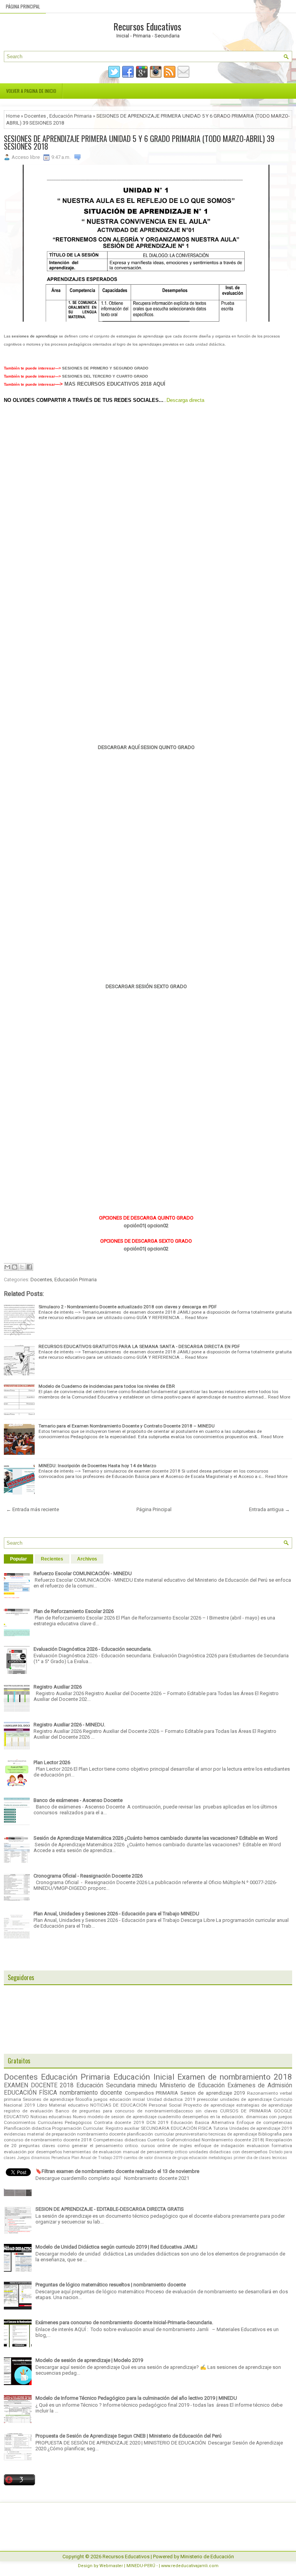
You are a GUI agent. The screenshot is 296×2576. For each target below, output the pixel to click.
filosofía (84, 2099)
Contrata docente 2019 (119, 2122)
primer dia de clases (252, 2158)
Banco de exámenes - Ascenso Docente (78, 1800)
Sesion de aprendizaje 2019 (213, 2093)
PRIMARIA (167, 2093)
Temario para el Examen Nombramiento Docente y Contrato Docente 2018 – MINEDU (127, 1426)
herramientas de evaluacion (92, 2152)
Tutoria (220, 2128)
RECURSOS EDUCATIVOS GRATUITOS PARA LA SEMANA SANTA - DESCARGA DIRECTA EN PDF (139, 1346)
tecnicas (280, 2158)
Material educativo (69, 2105)
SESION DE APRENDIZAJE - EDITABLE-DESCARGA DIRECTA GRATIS (110, 2209)
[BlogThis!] (15, 1267)
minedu (147, 2085)
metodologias (220, 2158)
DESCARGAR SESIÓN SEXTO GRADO (146, 986)
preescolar (208, 2099)
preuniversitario (191, 2134)
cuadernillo (169, 2117)
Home (13, 116)
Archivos (87, 1559)
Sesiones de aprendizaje (48, 2099)
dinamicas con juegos (269, 2117)
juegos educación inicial (119, 2099)
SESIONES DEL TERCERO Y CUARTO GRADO (105, 376)
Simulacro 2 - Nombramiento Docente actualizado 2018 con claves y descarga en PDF (128, 1307)
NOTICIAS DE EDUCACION (119, 2105)
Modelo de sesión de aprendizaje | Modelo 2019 (89, 2360)
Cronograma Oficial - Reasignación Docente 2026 (88, 1876)
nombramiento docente (91, 2093)
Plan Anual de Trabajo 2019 (97, 2158)
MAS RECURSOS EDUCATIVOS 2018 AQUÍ (114, 384)
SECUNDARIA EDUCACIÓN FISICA (176, 2128)
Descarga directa (185, 400)
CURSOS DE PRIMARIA (246, 2111)
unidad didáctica (210, 344)
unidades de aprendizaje (246, 2099)
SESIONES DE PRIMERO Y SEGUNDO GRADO (105, 368)
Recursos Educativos (147, 26)
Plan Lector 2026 (52, 1762)
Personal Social (165, 2105)
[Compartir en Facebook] (29, 1267)
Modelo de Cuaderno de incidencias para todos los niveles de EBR (107, 1386)
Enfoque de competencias (264, 2122)
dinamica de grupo (171, 2158)
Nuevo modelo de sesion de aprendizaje (114, 2117)
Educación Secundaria (106, 2085)
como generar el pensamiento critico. (98, 2146)
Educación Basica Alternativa (203, 2122)
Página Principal (23, 6)
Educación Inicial (144, 2077)
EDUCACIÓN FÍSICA (30, 2093)
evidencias (15, 2134)
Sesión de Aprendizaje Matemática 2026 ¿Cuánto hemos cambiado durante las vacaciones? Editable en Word (156, 1838)
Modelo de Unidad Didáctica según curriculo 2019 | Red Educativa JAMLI (116, 2247)
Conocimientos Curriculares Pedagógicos (48, 2122)
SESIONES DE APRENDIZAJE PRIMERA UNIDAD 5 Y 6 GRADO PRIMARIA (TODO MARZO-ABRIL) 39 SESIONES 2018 (139, 142)
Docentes (35, 116)
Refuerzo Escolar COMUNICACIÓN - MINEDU (83, 1573)
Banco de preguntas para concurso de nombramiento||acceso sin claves (136, 2111)
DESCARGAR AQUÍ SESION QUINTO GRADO (146, 747)
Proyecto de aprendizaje (209, 2105)
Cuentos (156, 2140)
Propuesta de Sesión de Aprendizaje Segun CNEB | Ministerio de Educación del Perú (129, 2436)
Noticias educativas (51, 2117)
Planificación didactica (27, 2128)
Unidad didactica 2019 (171, 2099)
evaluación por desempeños (33, 2152)
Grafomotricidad (183, 2140)
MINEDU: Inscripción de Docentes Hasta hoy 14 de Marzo (97, 1466)
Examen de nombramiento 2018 (235, 2077)
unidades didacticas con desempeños (228, 2152)
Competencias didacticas (120, 2140)
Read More (196, 1318)
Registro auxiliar (123, 2128)
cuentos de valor (138, 2158)
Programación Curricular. (78, 2128)
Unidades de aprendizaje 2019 (261, 2128)
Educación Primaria (71, 116)
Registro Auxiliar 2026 (58, 1687)
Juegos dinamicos (34, 2158)
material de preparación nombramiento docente (76, 2134)
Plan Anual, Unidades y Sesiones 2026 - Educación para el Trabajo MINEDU (116, 1914)
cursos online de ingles (166, 2146)
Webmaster (111, 2566)
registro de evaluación (28, 2111)
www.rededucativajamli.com (190, 2566)
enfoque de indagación (219, 2146)
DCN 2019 (158, 2122)
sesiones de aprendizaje (35, 336)
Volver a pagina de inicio (31, 91)
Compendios (139, 2093)
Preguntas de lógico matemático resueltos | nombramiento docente (111, 2285)
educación (198, 2158)
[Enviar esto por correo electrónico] (7, 1267)
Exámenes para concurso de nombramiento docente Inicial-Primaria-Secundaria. (124, 2322)
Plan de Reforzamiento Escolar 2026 (74, 1611)
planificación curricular (150, 2134)
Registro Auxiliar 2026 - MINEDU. (69, 1725)
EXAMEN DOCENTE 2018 (39, 2085)
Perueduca (61, 2158)
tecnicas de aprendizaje (233, 2134)
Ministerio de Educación (192, 2085)
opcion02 (158, 1226)
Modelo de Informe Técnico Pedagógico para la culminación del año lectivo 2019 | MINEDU (136, 2398)
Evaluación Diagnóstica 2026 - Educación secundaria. (93, 1649)
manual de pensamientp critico (155, 2152)
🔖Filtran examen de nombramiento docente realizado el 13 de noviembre (117, 2171)
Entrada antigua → (269, 1509)
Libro (42, 2105)
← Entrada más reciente (33, 1509)
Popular (18, 1559)
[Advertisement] (146, 466)
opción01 (134, 1226)
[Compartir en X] (22, 1267)
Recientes (52, 1559)
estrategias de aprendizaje (264, 2105)
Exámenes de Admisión (260, 2085)
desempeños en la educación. (213, 2117)
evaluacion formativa (269, 2146)
